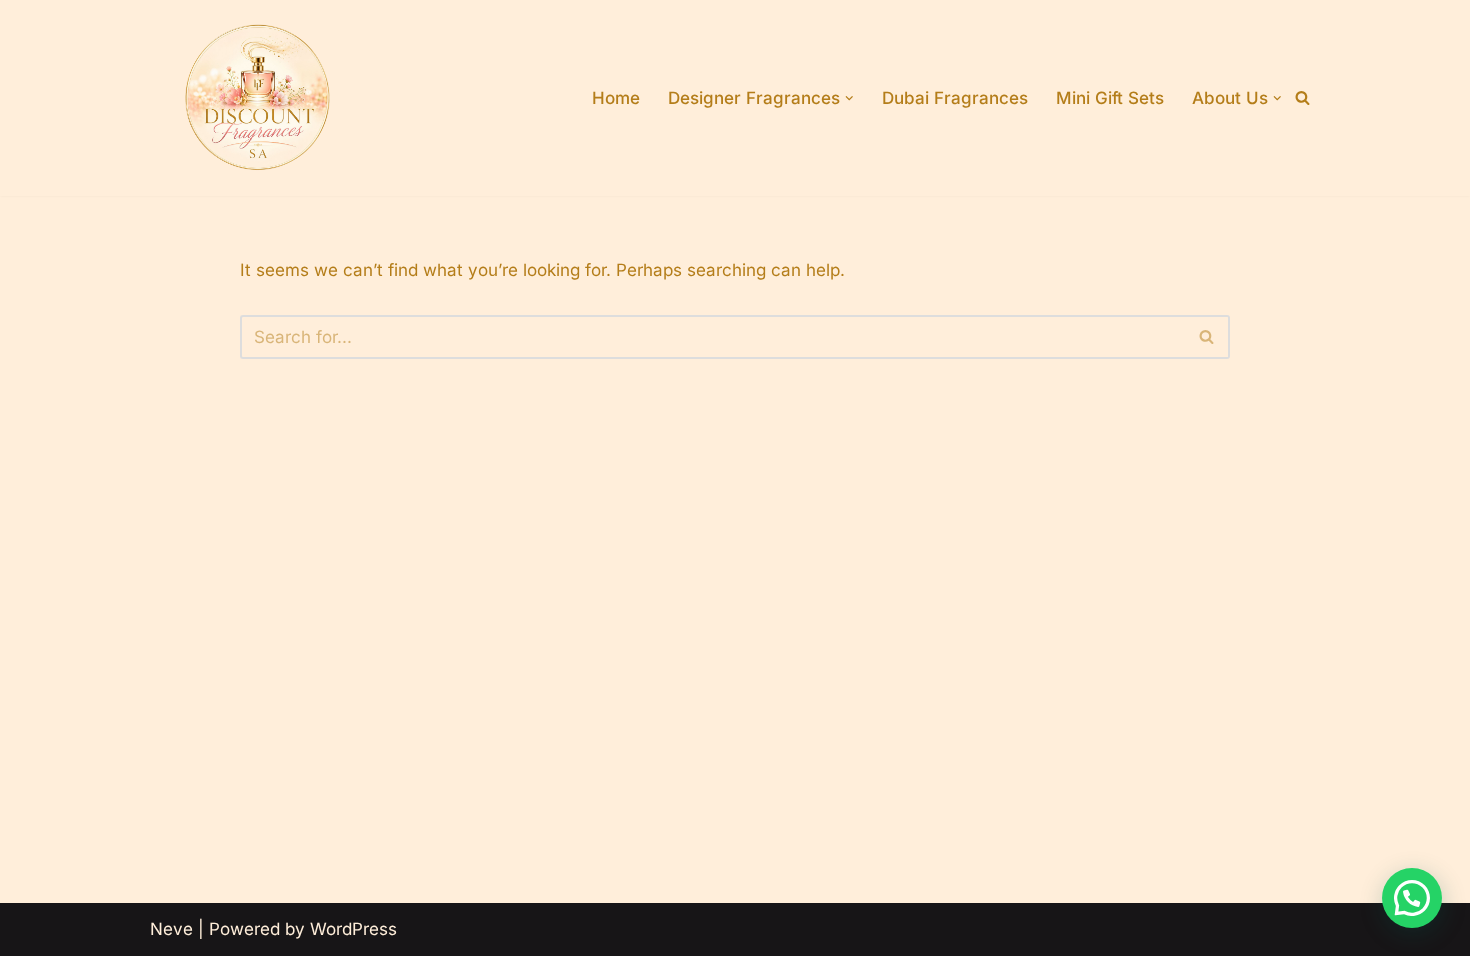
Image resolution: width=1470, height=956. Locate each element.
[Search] (1302, 97)
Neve (171, 929)
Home (616, 98)
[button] (849, 98)
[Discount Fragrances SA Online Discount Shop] (258, 98)
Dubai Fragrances (955, 98)
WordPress (353, 929)
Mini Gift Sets (1110, 98)
